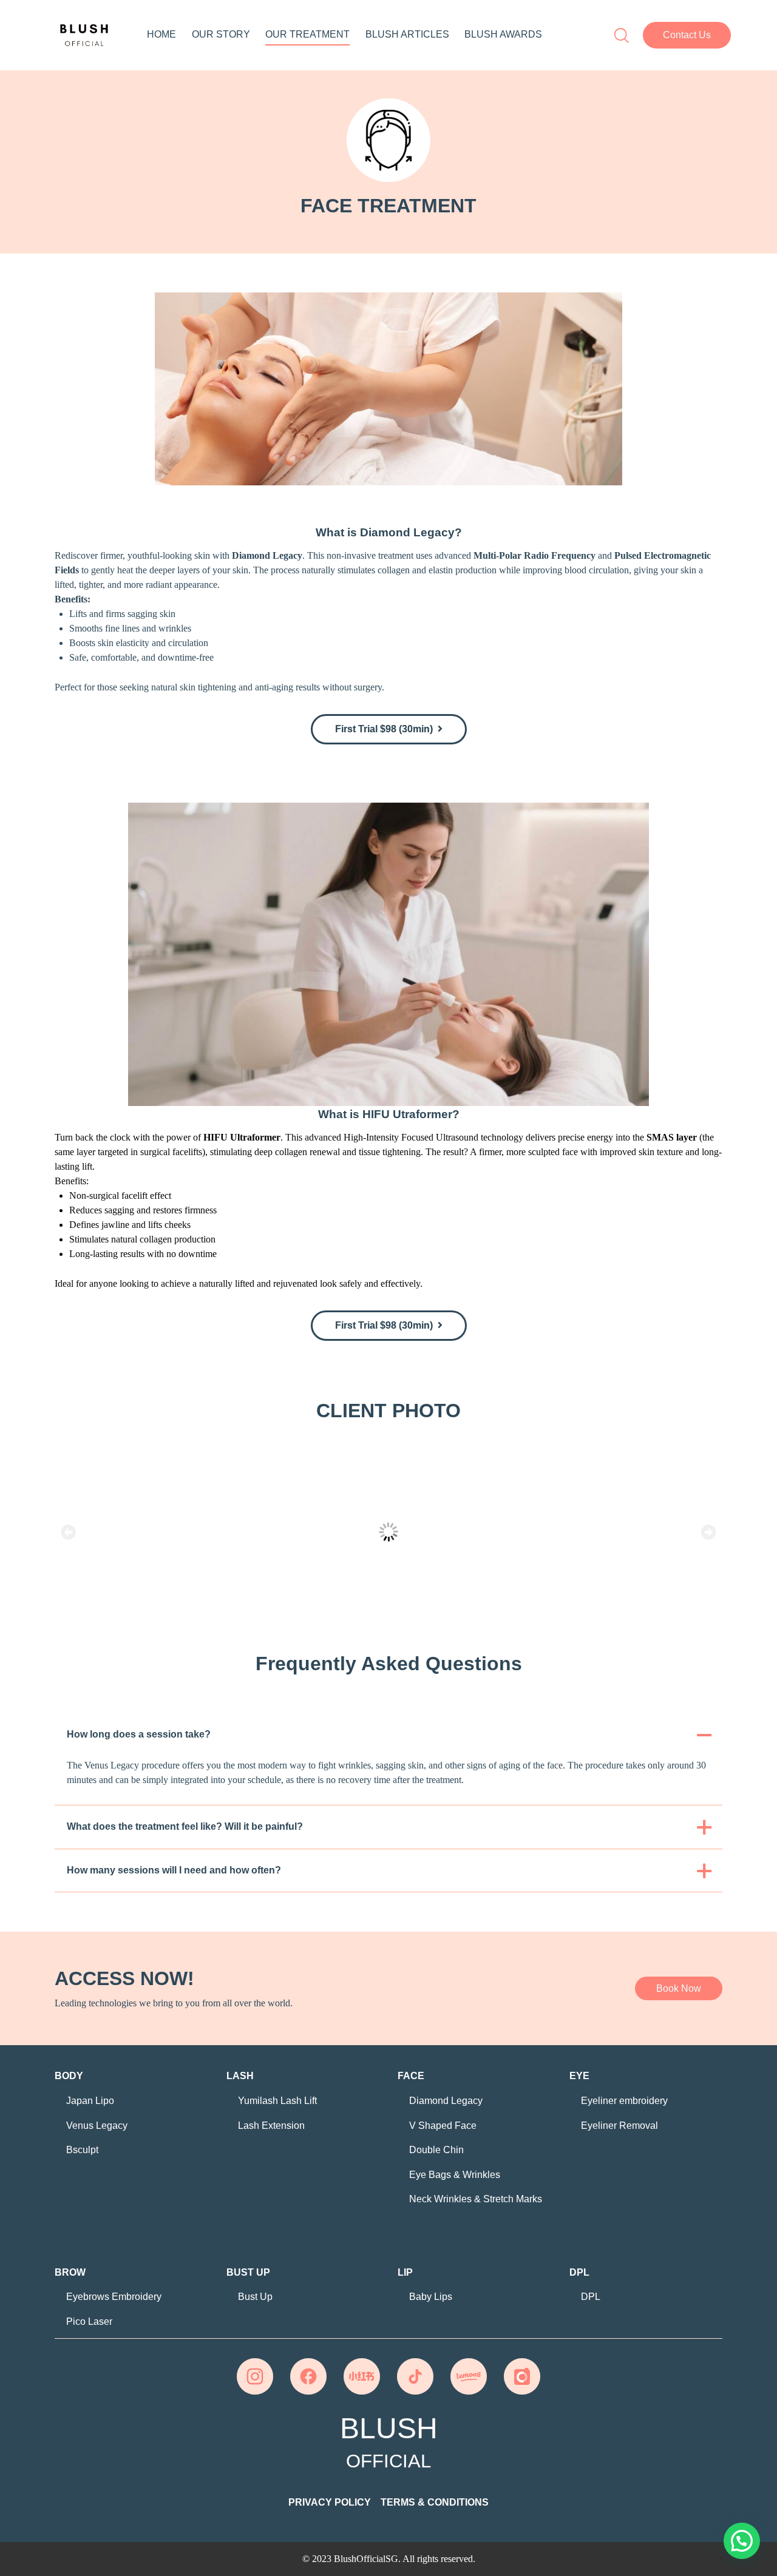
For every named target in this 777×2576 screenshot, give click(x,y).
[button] (687, 35)
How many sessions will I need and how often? (174, 1870)
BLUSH (389, 2443)
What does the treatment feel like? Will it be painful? (185, 1826)
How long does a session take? (139, 1734)
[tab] (388, 1735)
